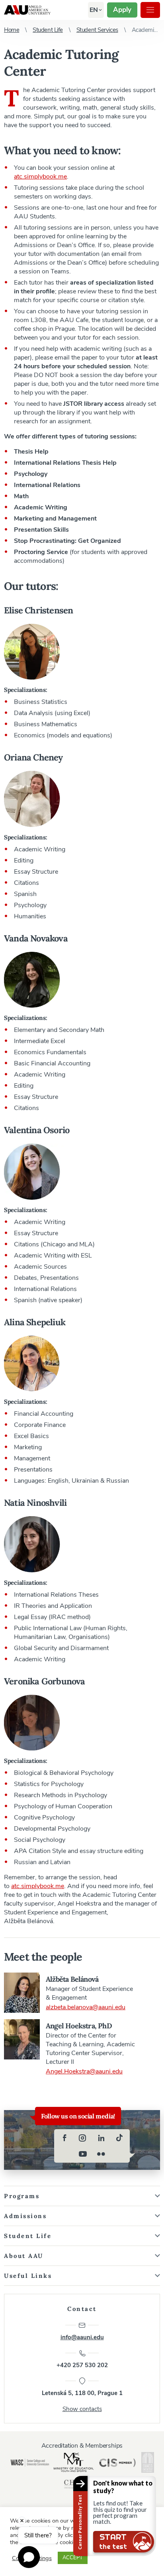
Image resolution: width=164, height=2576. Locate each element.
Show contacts (82, 2409)
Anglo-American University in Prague (27, 10)
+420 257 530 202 (82, 2365)
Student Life (48, 30)
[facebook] (64, 2138)
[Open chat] (29, 2557)
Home (12, 30)
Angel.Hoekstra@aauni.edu (84, 2071)
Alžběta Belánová (72, 1979)
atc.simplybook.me (40, 177)
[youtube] (83, 2154)
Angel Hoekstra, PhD (79, 2026)
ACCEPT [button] (73, 2558)
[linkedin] (101, 2138)
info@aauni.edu (82, 2337)
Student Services (97, 30)
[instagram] (83, 2138)
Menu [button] (150, 10)
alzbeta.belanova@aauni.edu (86, 2007)
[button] (94, 10)
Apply (122, 10)
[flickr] (101, 2154)
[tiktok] (119, 2138)
